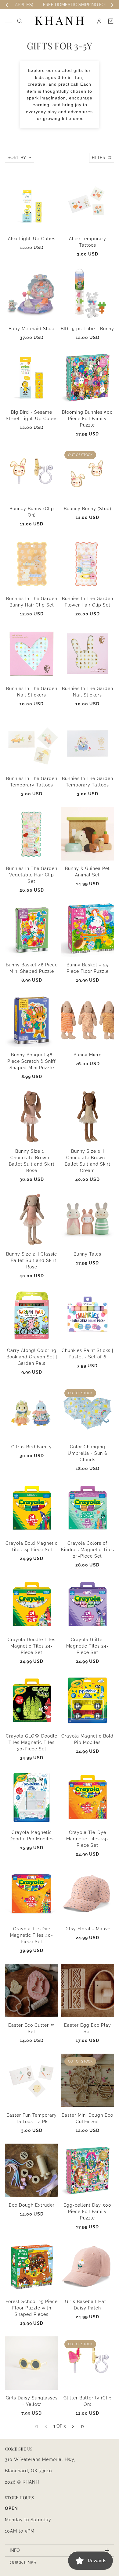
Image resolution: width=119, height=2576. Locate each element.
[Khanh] (60, 21)
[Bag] (111, 21)
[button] (73, 2426)
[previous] (7, 5)
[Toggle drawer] (8, 21)
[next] (112, 5)
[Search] (20, 21)
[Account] (99, 21)
